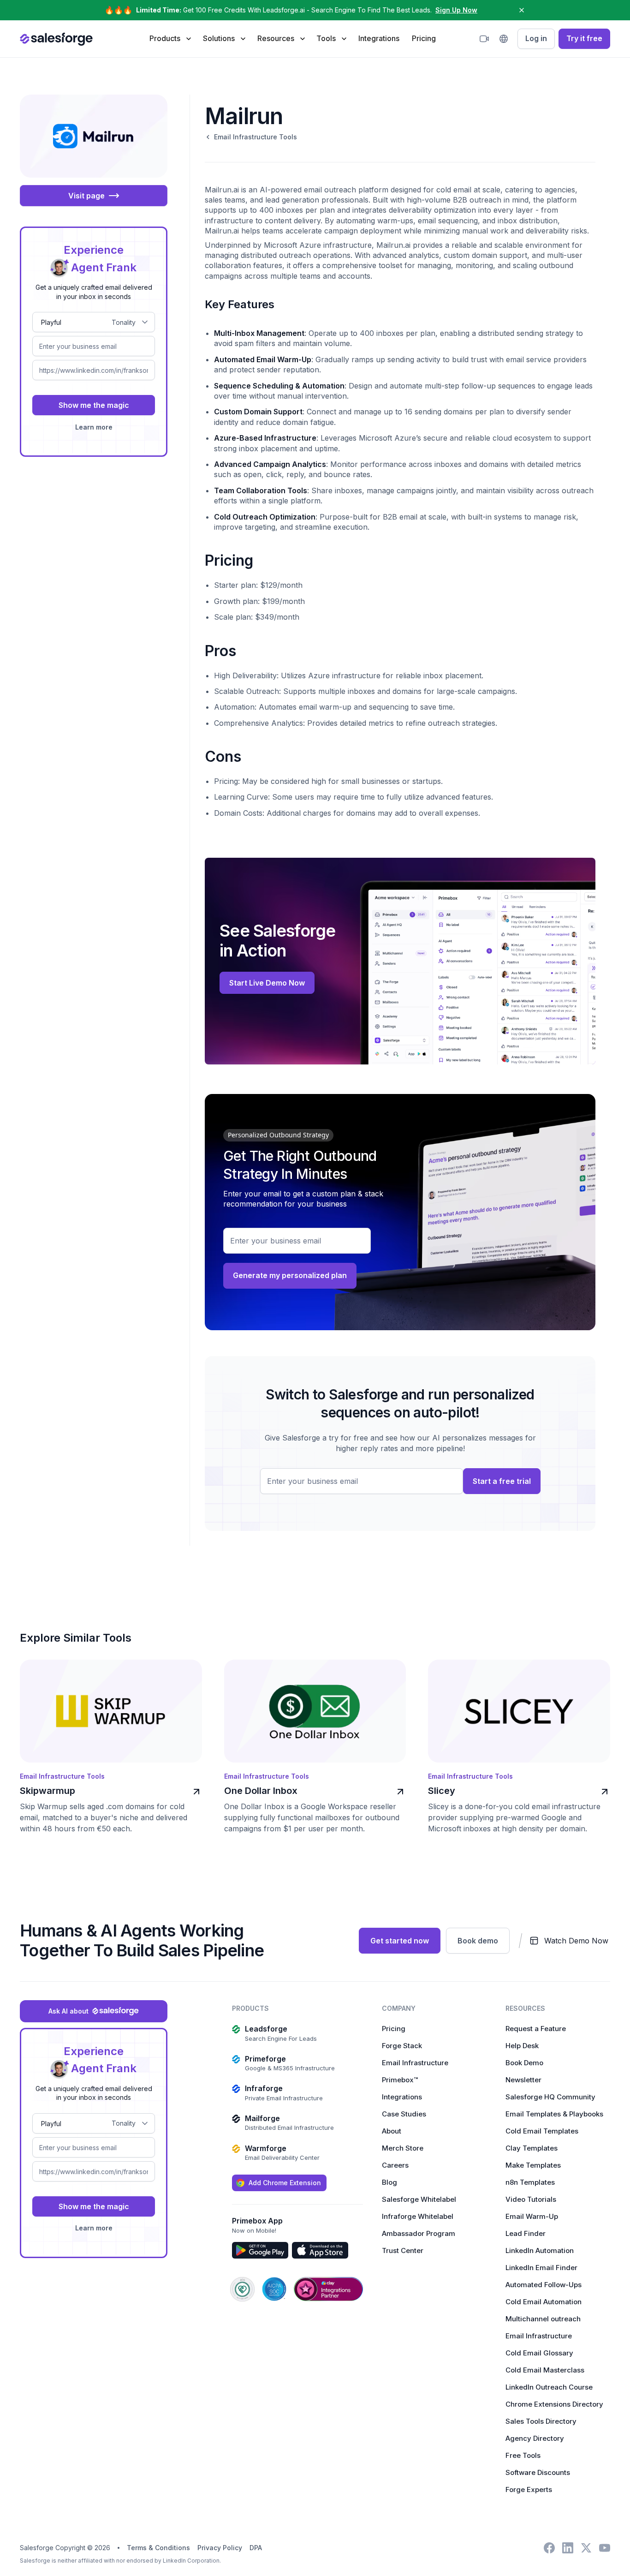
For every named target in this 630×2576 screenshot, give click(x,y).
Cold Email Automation (544, 2302)
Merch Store (403, 2148)
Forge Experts (529, 2489)
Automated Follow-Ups (544, 2285)
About (392, 2131)
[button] (170, 38)
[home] (56, 39)
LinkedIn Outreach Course (549, 2387)
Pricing (424, 38)
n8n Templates (530, 2182)
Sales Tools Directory (541, 2421)
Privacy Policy (220, 2548)
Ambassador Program (419, 2233)
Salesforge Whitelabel (419, 2199)
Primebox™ (400, 2080)
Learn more (94, 427)
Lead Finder (526, 2233)
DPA (256, 2548)
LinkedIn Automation (540, 2250)
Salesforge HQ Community (550, 2097)
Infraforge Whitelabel (418, 2216)
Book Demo (524, 2063)
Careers (395, 2165)
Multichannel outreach (543, 2319)
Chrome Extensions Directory (554, 2404)
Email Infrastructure (415, 2063)
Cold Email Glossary (539, 2353)
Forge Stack (402, 2046)
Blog (389, 2182)
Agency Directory (535, 2438)
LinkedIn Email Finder (541, 2268)
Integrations (379, 38)
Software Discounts (538, 2472)
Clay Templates (532, 2148)
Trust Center (403, 2250)
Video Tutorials (531, 2199)
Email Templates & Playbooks (554, 2114)
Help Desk (522, 2046)
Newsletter (523, 2080)
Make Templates (533, 2165)
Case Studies (404, 2114)
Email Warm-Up (532, 2216)
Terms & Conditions (158, 2548)
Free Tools (523, 2455)
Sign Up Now (456, 10)
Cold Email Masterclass (545, 2370)
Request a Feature (536, 2029)
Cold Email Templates (542, 2131)
